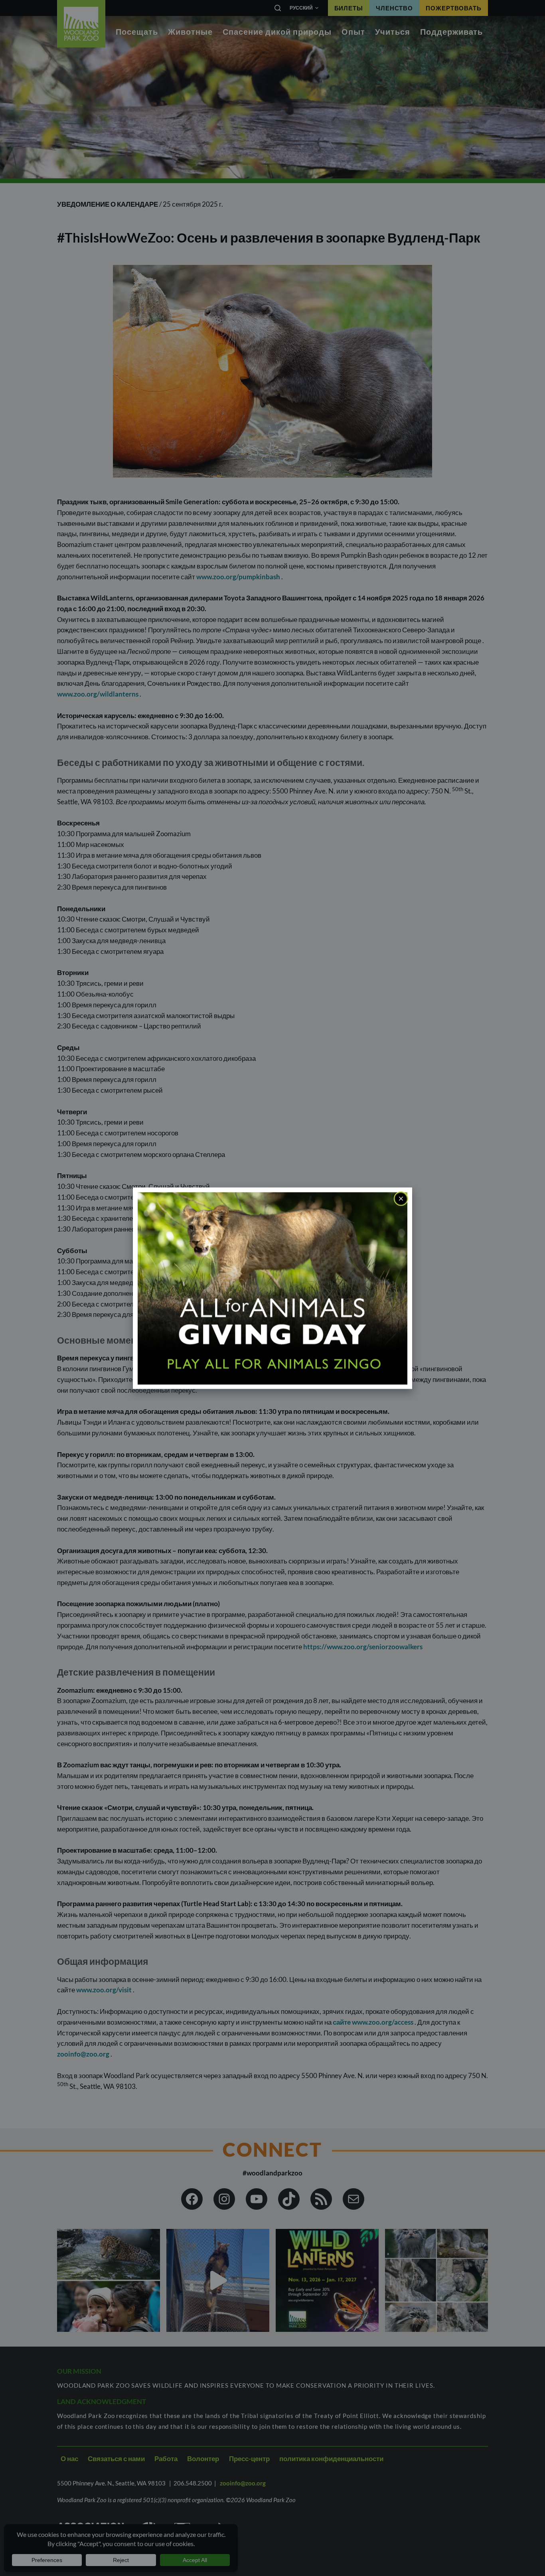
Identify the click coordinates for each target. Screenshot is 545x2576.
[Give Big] (272, 1288)
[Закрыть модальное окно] (401, 1198)
